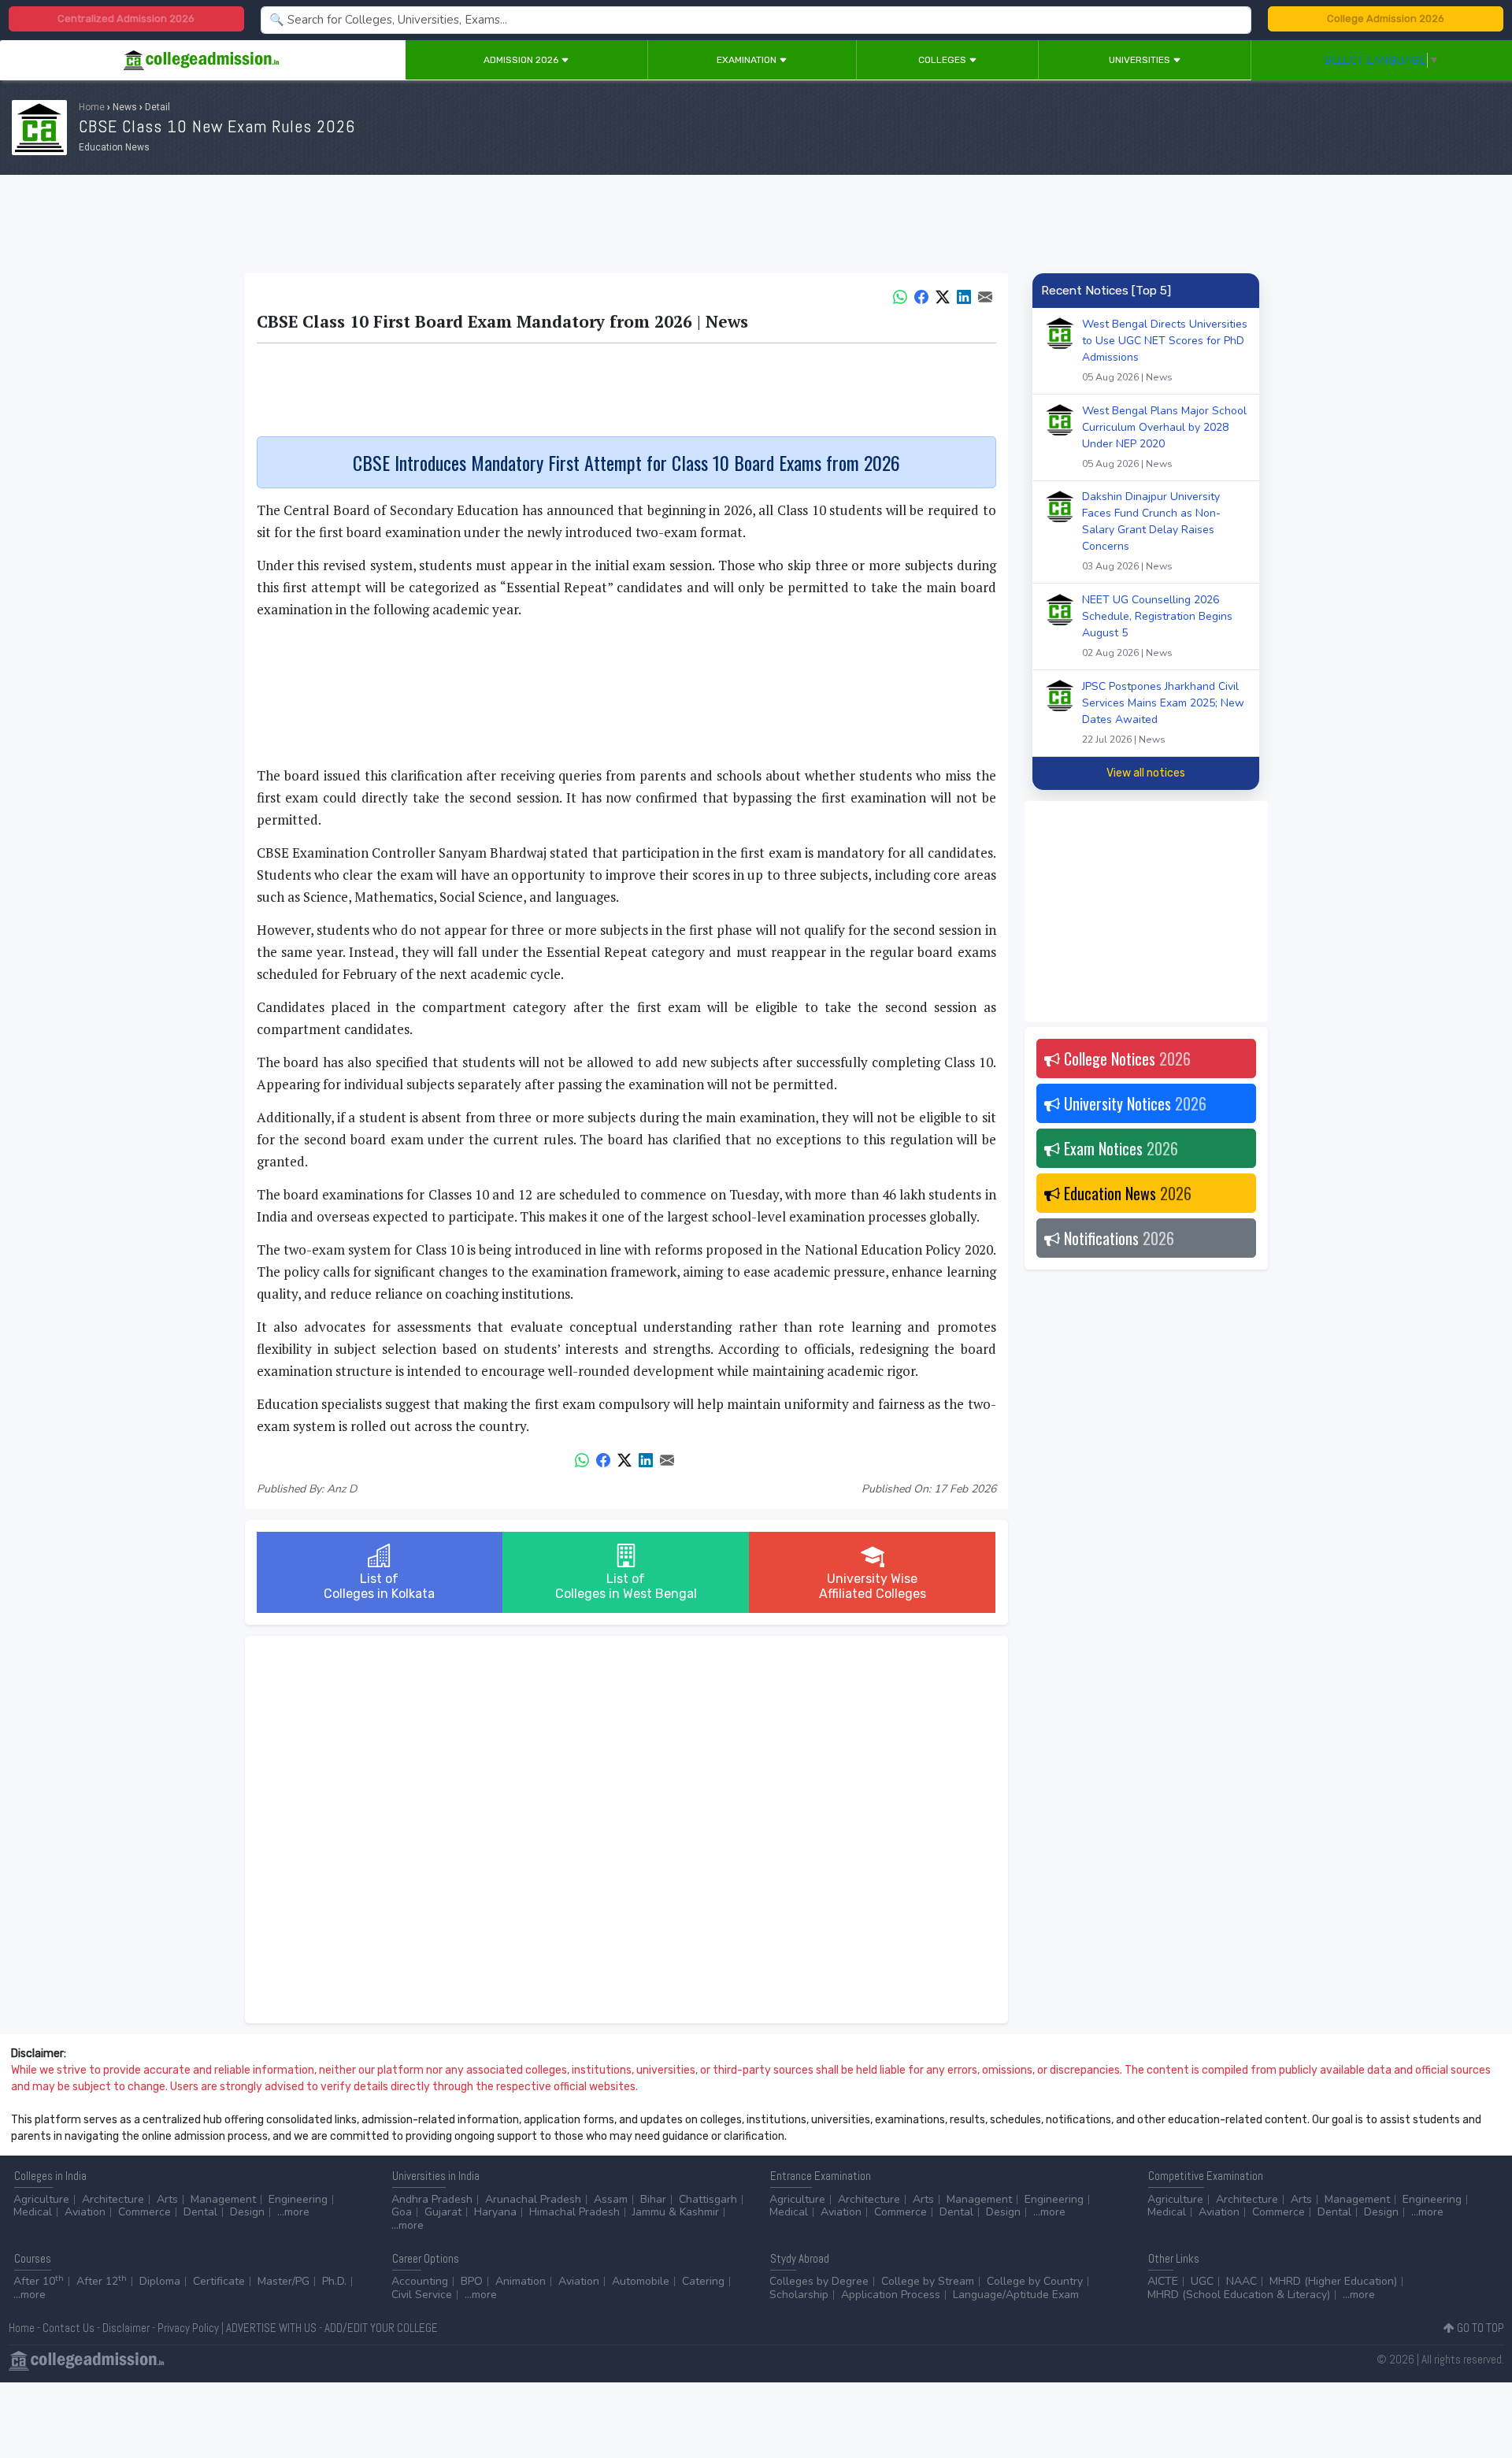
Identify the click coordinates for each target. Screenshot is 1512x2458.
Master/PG (283, 2281)
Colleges (943, 60)
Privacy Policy (188, 2328)
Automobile (641, 2281)
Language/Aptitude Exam (1016, 2295)
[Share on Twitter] (943, 295)
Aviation (85, 2212)
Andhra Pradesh (432, 2199)
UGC (1202, 2281)
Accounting (420, 2281)
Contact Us (69, 2328)
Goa (402, 2212)
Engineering (298, 2199)
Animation (521, 2281)
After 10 (39, 2281)
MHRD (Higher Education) (1333, 2281)
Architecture (113, 2199)
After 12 (102, 2281)
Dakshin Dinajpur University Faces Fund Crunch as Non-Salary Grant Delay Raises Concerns (1151, 531)
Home (92, 107)
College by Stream (928, 2281)
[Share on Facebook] (921, 295)
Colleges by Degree (819, 2281)
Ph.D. (334, 2281)
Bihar (653, 2199)
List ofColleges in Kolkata (379, 1586)
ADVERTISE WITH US (271, 2328)
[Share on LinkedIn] (964, 295)
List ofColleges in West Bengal (626, 1586)
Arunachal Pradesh (533, 2199)
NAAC (1241, 2281)
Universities (1141, 60)
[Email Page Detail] (985, 295)
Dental (200, 2212)
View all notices (1146, 773)
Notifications (1117, 1238)
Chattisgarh (708, 2199)
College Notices (1125, 1058)
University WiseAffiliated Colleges (873, 1586)
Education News (1126, 1193)
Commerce (145, 2212)
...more (293, 2212)
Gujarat (443, 2212)
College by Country (1035, 2281)
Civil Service (422, 2295)
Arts (167, 2199)
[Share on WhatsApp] (900, 295)
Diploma (160, 2281)
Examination (748, 60)
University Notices (1133, 1103)
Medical (33, 2212)
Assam (611, 2199)
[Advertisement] (756, 227)
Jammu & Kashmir (676, 2212)
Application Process (891, 2295)
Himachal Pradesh (574, 2212)
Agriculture (41, 2199)
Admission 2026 (522, 60)
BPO (472, 2281)
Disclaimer (126, 2328)
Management (223, 2199)
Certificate (219, 2281)
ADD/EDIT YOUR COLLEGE (381, 2328)
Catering (703, 2281)
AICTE (1163, 2281)
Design (247, 2212)
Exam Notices (1119, 1148)
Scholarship (799, 2295)
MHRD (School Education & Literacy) (1239, 2295)
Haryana (495, 2212)
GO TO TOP (1479, 2328)
